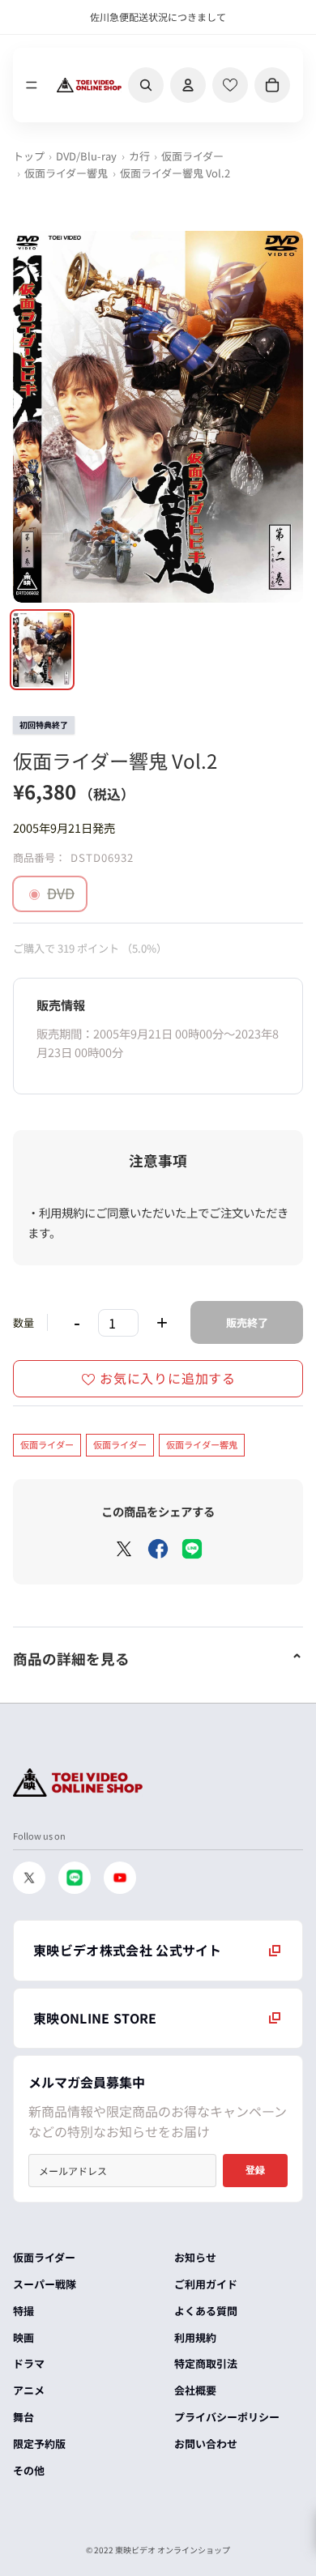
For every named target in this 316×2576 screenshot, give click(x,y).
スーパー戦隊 (45, 2284)
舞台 (23, 2417)
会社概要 (195, 2390)
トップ (29, 156)
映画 (23, 2337)
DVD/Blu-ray (86, 156)
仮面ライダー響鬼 (66, 173)
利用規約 (195, 2337)
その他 (29, 2470)
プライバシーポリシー (227, 2417)
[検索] (146, 85)
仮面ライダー (192, 156)
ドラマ (29, 2363)
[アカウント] (188, 85)
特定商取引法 (206, 2363)
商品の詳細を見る (71, 1659)
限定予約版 (39, 2444)
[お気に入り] (230, 85)
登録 (255, 2170)
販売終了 (247, 1322)
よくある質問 (206, 2311)
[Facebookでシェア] (158, 1549)
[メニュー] (32, 85)
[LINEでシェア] (192, 1549)
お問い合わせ (206, 2444)
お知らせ (195, 2257)
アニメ (29, 2390)
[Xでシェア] (124, 1549)
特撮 (23, 2311)
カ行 (139, 156)
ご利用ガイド (206, 2284)
